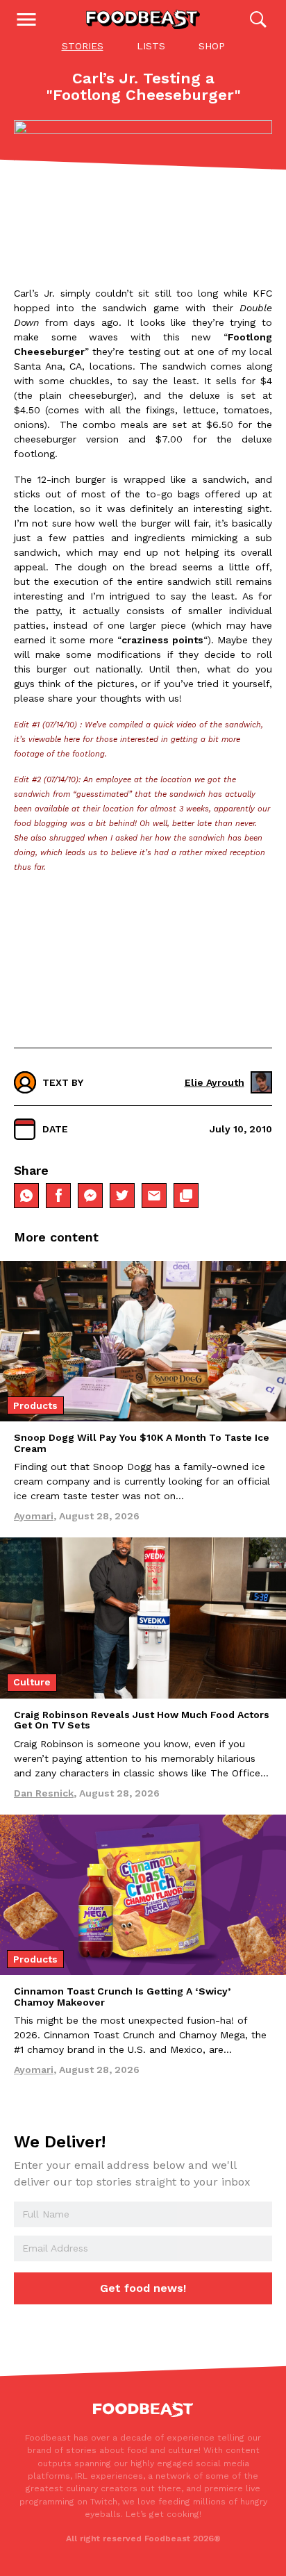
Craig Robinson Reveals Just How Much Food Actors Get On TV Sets (142, 1720)
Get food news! (143, 2288)
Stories (83, 46)
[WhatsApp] (26, 1196)
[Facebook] (58, 1196)
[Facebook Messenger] (90, 1196)
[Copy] (186, 1196)
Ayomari (34, 1516)
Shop (212, 46)
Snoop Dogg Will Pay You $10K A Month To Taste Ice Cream (142, 1443)
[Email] (154, 1196)
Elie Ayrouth (214, 1082)
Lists (151, 46)
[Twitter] (122, 1196)
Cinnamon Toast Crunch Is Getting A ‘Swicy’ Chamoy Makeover (122, 1996)
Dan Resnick (44, 1793)
